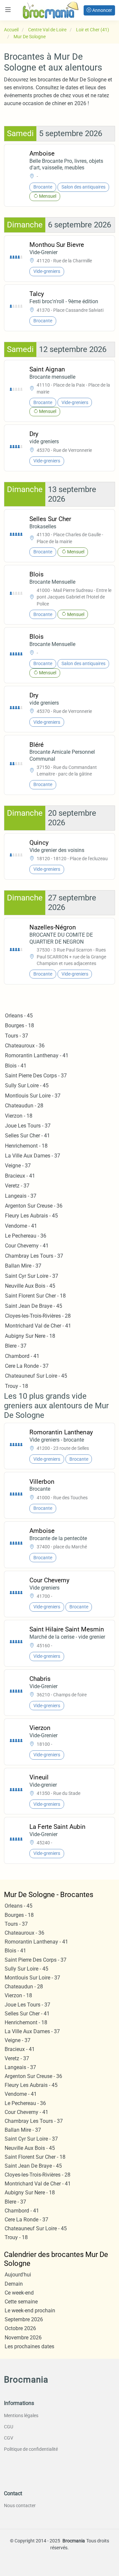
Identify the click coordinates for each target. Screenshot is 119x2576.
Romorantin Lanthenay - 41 (37, 1055)
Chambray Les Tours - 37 (34, 1256)
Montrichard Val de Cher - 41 (38, 1326)
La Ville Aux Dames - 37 (33, 1156)
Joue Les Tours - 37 (28, 1126)
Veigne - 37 (18, 1166)
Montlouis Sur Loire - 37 (33, 1096)
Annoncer (102, 10)
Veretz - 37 (17, 1186)
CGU (9, 2427)
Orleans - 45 (19, 1016)
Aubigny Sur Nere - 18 (30, 1336)
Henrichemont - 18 (26, 1146)
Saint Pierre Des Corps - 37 (36, 1076)
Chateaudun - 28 (24, 1106)
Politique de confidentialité (31, 2449)
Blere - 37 (16, 1346)
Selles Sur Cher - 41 (27, 1136)
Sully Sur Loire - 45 (27, 1085)
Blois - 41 (16, 1066)
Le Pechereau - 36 (26, 1236)
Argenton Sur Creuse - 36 (34, 1206)
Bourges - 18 (20, 1025)
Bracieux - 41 (20, 1176)
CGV (9, 2438)
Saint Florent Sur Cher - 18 (35, 1296)
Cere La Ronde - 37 (27, 1366)
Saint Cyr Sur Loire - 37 (32, 1276)
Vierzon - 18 (19, 1116)
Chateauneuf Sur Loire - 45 (36, 1376)
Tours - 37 (17, 1036)
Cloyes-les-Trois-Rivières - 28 (38, 1316)
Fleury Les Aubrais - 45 (31, 1216)
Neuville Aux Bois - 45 (30, 1286)
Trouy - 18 (17, 1386)
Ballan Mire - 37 (23, 1266)
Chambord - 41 (22, 1356)
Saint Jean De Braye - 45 (34, 1306)
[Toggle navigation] (8, 10)
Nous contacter (20, 2505)
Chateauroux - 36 (25, 1046)
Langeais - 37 (21, 1196)
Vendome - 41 (21, 1226)
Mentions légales (21, 2415)
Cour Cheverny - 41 (27, 1246)
